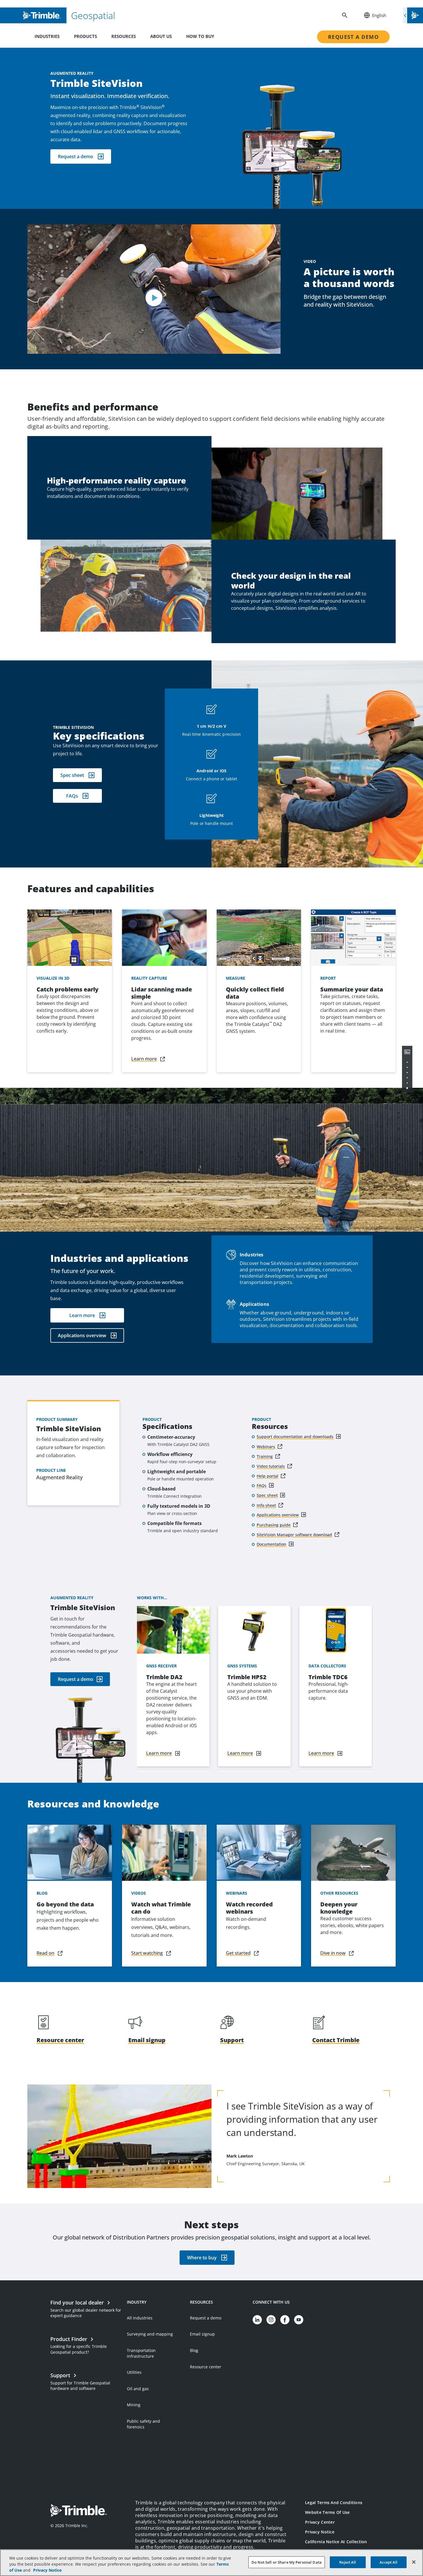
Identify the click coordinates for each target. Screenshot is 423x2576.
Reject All (348, 2562)
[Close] (414, 2562)
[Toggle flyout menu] (413, 15)
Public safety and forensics (143, 2424)
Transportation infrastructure (141, 2353)
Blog (194, 2350)
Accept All (388, 2562)
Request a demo (353, 37)
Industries (47, 36)
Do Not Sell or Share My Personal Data (287, 2562)
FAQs (72, 796)
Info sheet (266, 1505)
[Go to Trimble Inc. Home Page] (79, 2511)
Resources (124, 36)
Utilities (134, 2372)
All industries (140, 2318)
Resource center (206, 2367)
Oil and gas (138, 2389)
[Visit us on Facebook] (285, 2320)
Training (265, 1456)
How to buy (200, 36)
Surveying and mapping (150, 2334)
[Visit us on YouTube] (299, 2320)
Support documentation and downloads (295, 1437)
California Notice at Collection (336, 2542)
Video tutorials (271, 1466)
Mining (134, 2405)
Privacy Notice (320, 2532)
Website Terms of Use (327, 2512)
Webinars (266, 1447)
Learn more (82, 1315)
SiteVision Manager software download (294, 1535)
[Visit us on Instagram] (271, 2320)
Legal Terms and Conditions (334, 2503)
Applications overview (82, 1335)
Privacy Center (320, 2522)
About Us (161, 36)
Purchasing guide (274, 1525)
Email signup (202, 2334)
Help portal (267, 1476)
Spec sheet (72, 775)
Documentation (271, 1544)
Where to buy (202, 2258)
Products (85, 36)
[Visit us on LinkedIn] (257, 2320)
